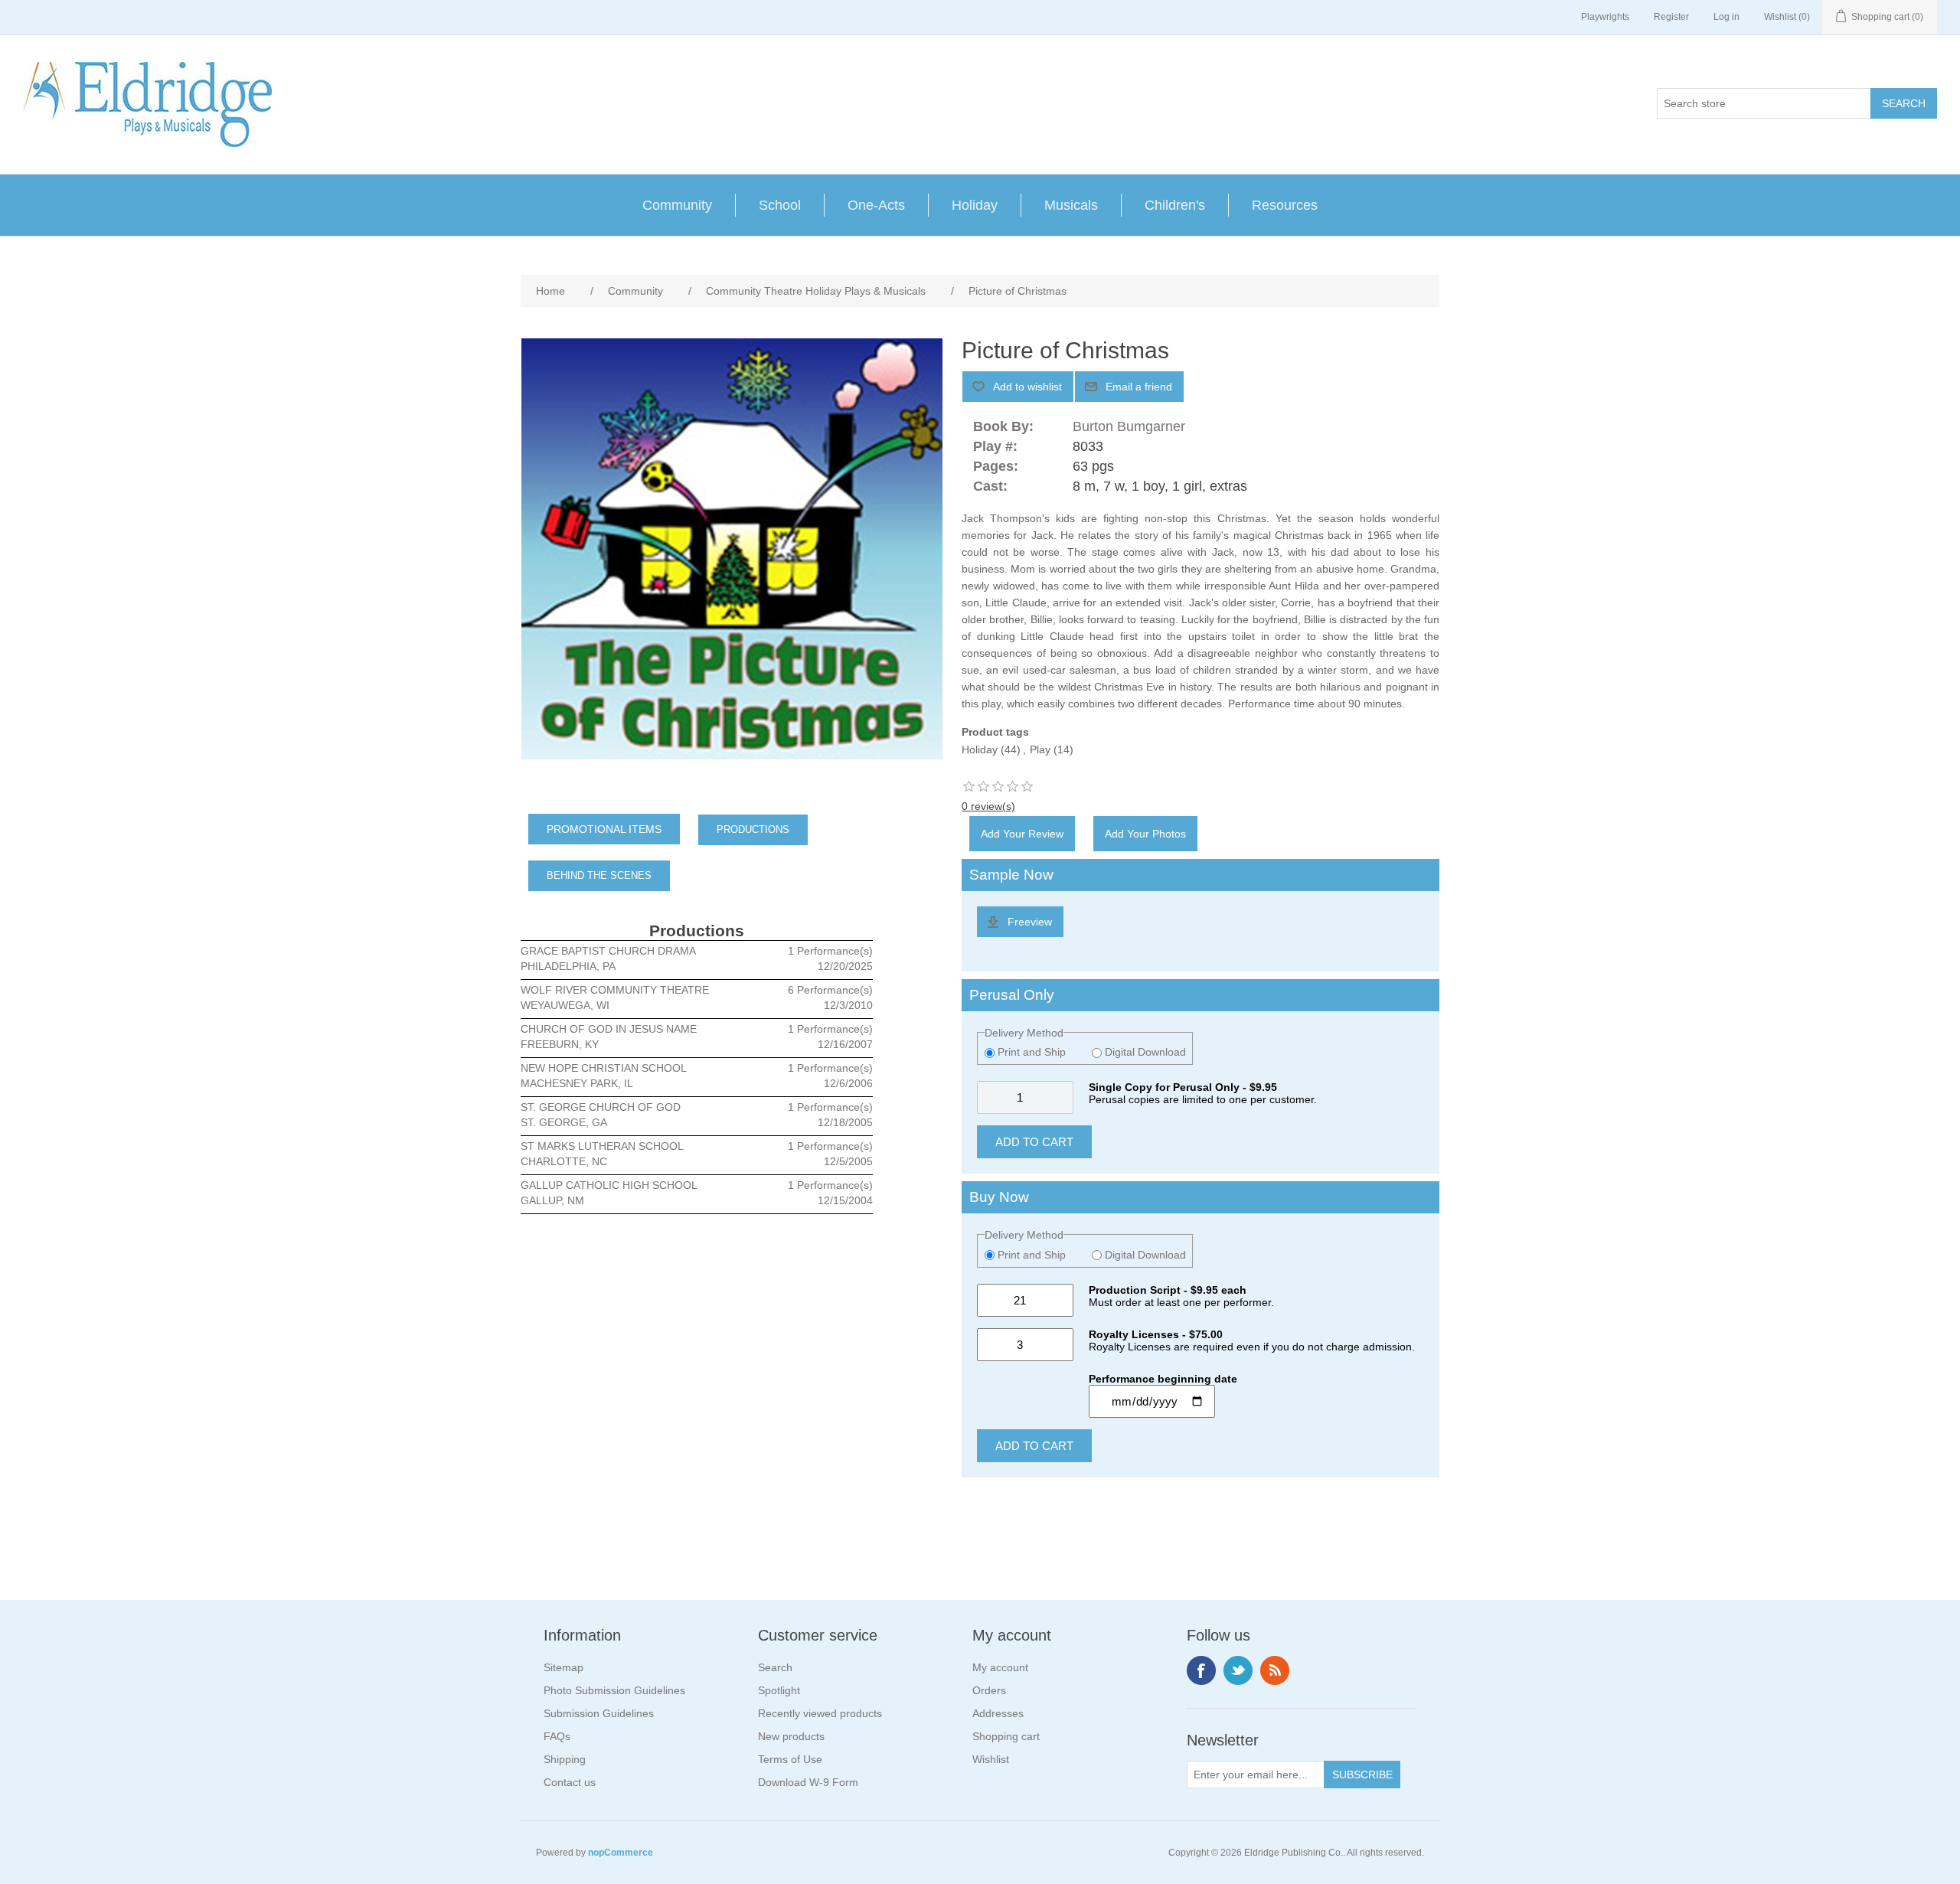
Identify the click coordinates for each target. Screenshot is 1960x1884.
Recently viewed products (820, 1713)
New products (791, 1736)
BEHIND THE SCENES (599, 875)
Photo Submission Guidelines (614, 1690)
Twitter (1238, 1670)
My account (1000, 1667)
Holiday (975, 205)
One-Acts (876, 205)
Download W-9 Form (808, 1782)
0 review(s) (988, 806)
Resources (1285, 205)
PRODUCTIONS (753, 829)
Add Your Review (1022, 834)
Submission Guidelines (599, 1713)
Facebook (1201, 1670)
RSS (1275, 1670)
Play (1040, 749)
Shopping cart (1006, 1736)
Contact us (570, 1782)
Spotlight (779, 1690)
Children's (1175, 205)
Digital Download (1144, 1052)
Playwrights (1605, 17)
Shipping (565, 1759)
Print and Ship (1032, 1052)
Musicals (1071, 205)
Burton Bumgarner (1129, 426)
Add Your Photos (1145, 834)
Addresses (998, 1713)
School (780, 205)
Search (775, 1667)
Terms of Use (790, 1759)
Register (1671, 17)
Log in (1726, 17)
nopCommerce (621, 1853)
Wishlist (991, 1759)
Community (677, 205)
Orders (989, 1690)
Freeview (1030, 922)
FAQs (557, 1736)
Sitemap (563, 1667)
